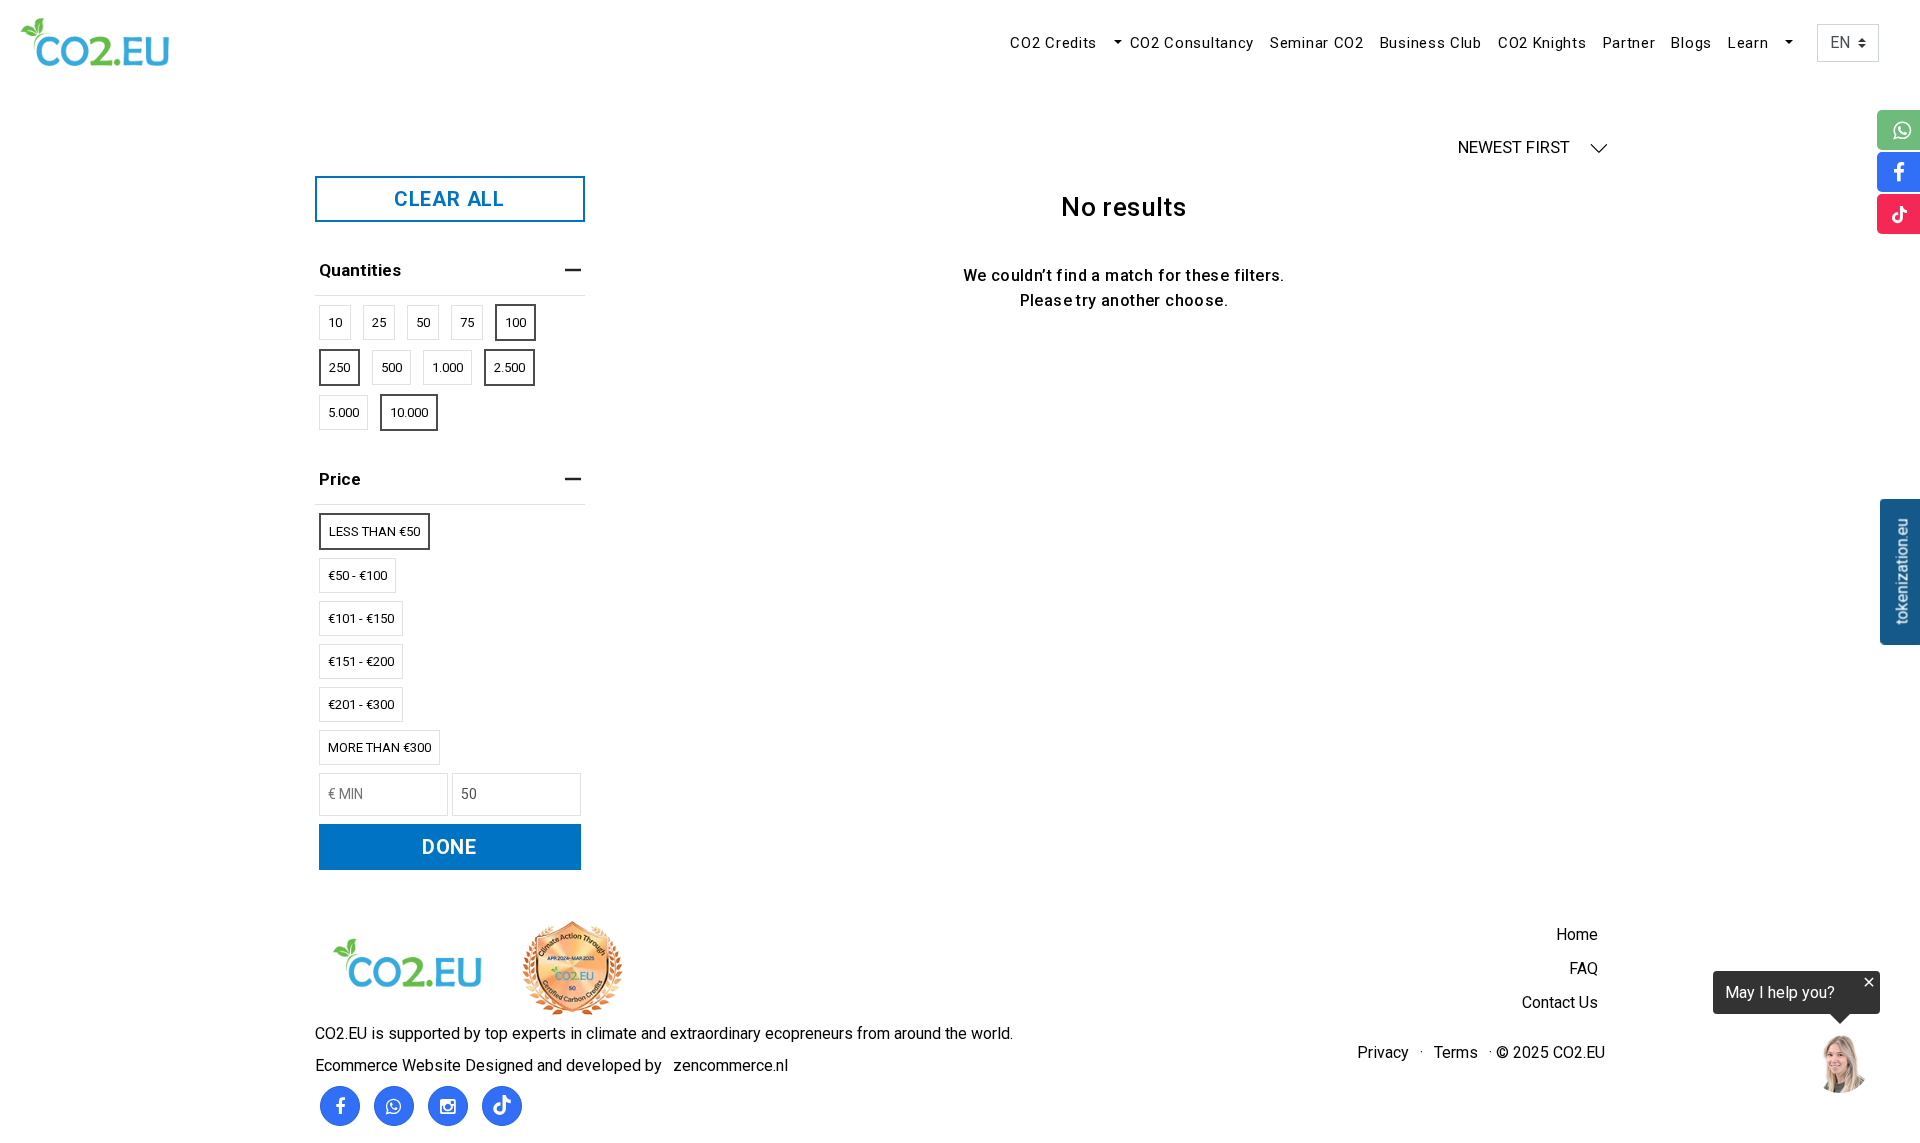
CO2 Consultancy (1192, 43)
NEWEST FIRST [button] (1516, 147)
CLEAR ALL (449, 199)
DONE (449, 847)
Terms (1456, 1052)
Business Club (1431, 43)
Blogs (1691, 43)
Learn (1748, 43)
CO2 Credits (1053, 43)
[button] (1116, 43)
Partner (1629, 43)
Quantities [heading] (360, 270)
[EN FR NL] (1848, 42)
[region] (1674, 1035)
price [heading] (340, 479)
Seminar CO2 (1317, 43)
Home (1577, 934)
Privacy (1383, 1052)
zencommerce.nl (730, 1065)
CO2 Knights (1542, 43)
